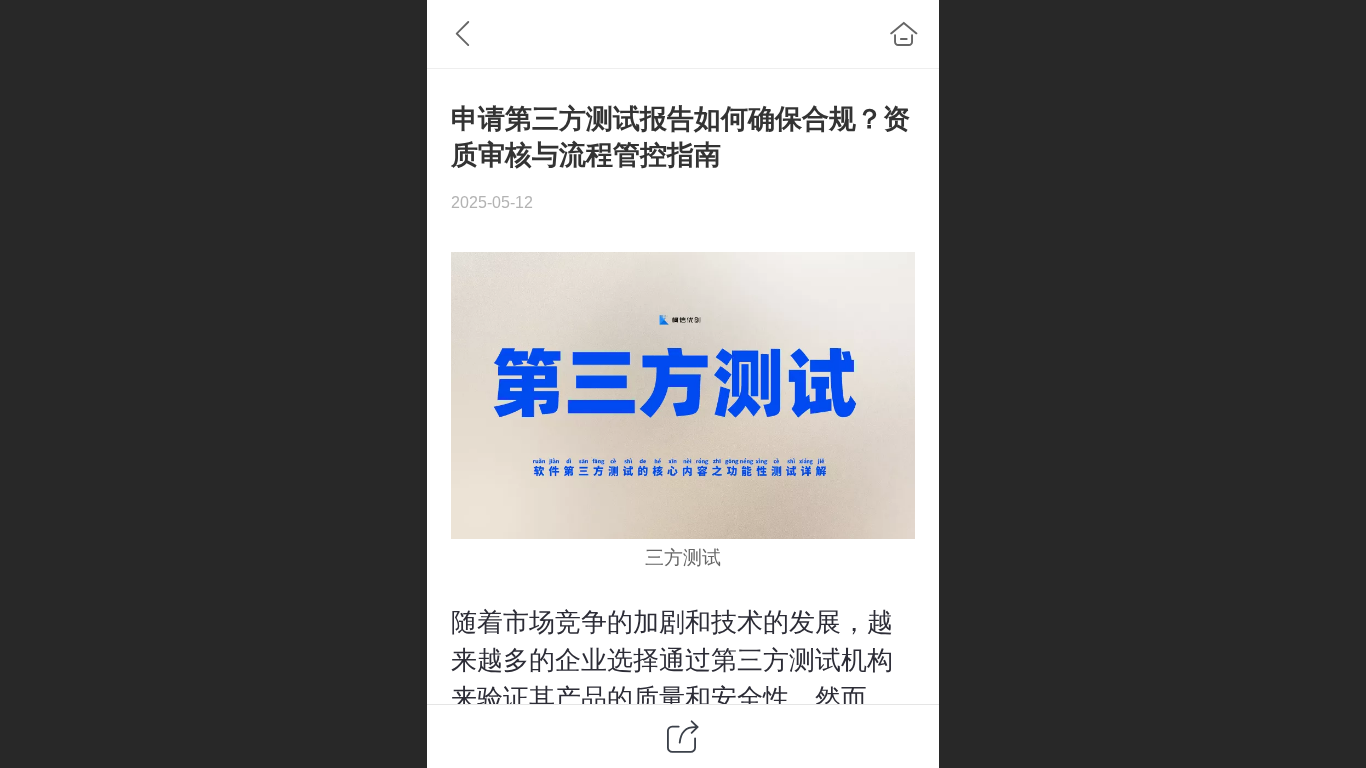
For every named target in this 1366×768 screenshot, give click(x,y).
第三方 (750, 660)
